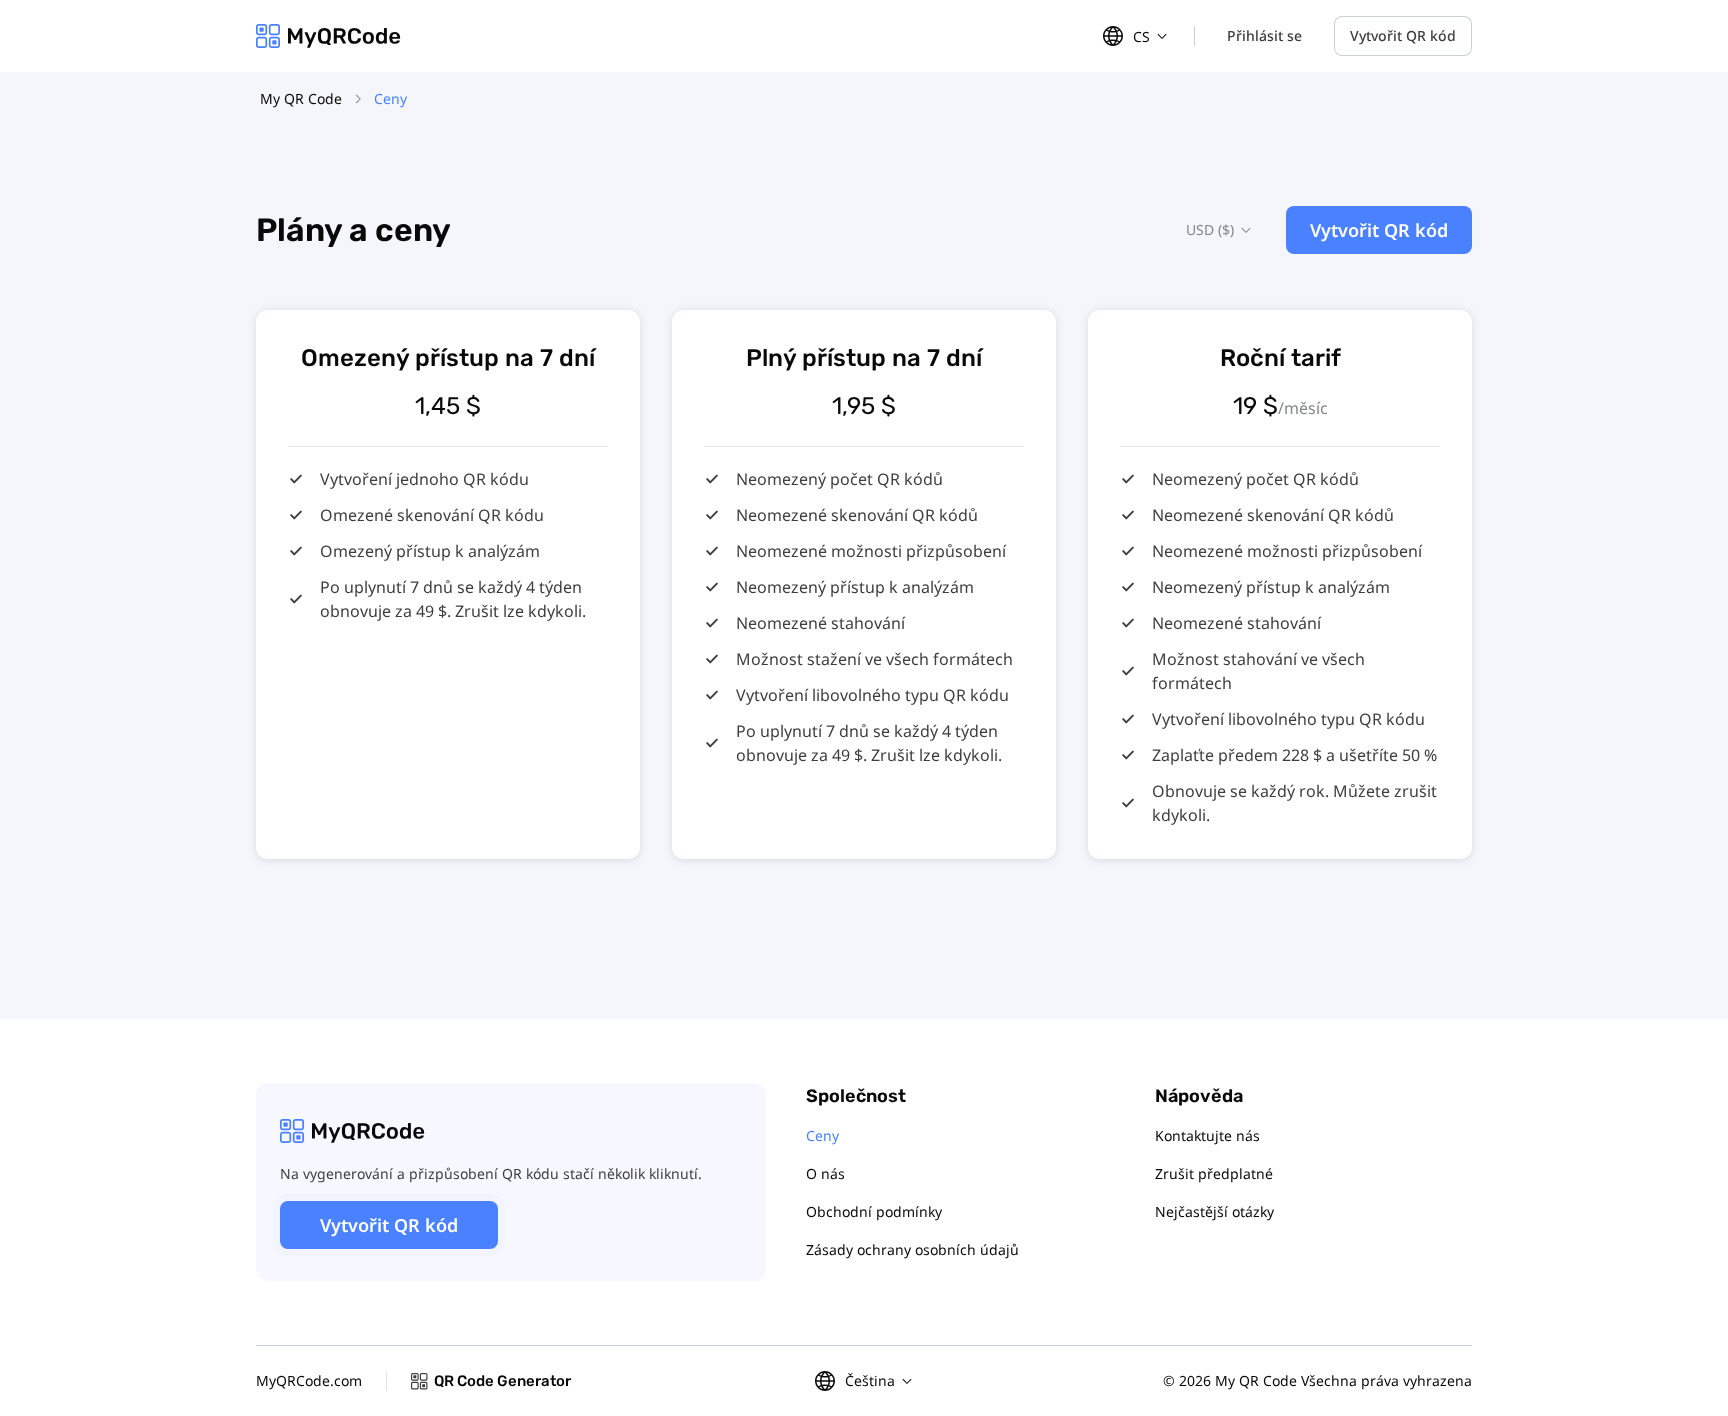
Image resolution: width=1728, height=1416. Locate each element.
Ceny (822, 1135)
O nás (825, 1173)
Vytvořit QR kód (1403, 35)
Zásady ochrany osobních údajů (912, 1249)
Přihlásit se (1264, 35)
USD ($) (1210, 229)
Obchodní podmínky (874, 1211)
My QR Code (301, 98)
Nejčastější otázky (1214, 1211)
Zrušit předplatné (1214, 1173)
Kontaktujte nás (1207, 1135)
